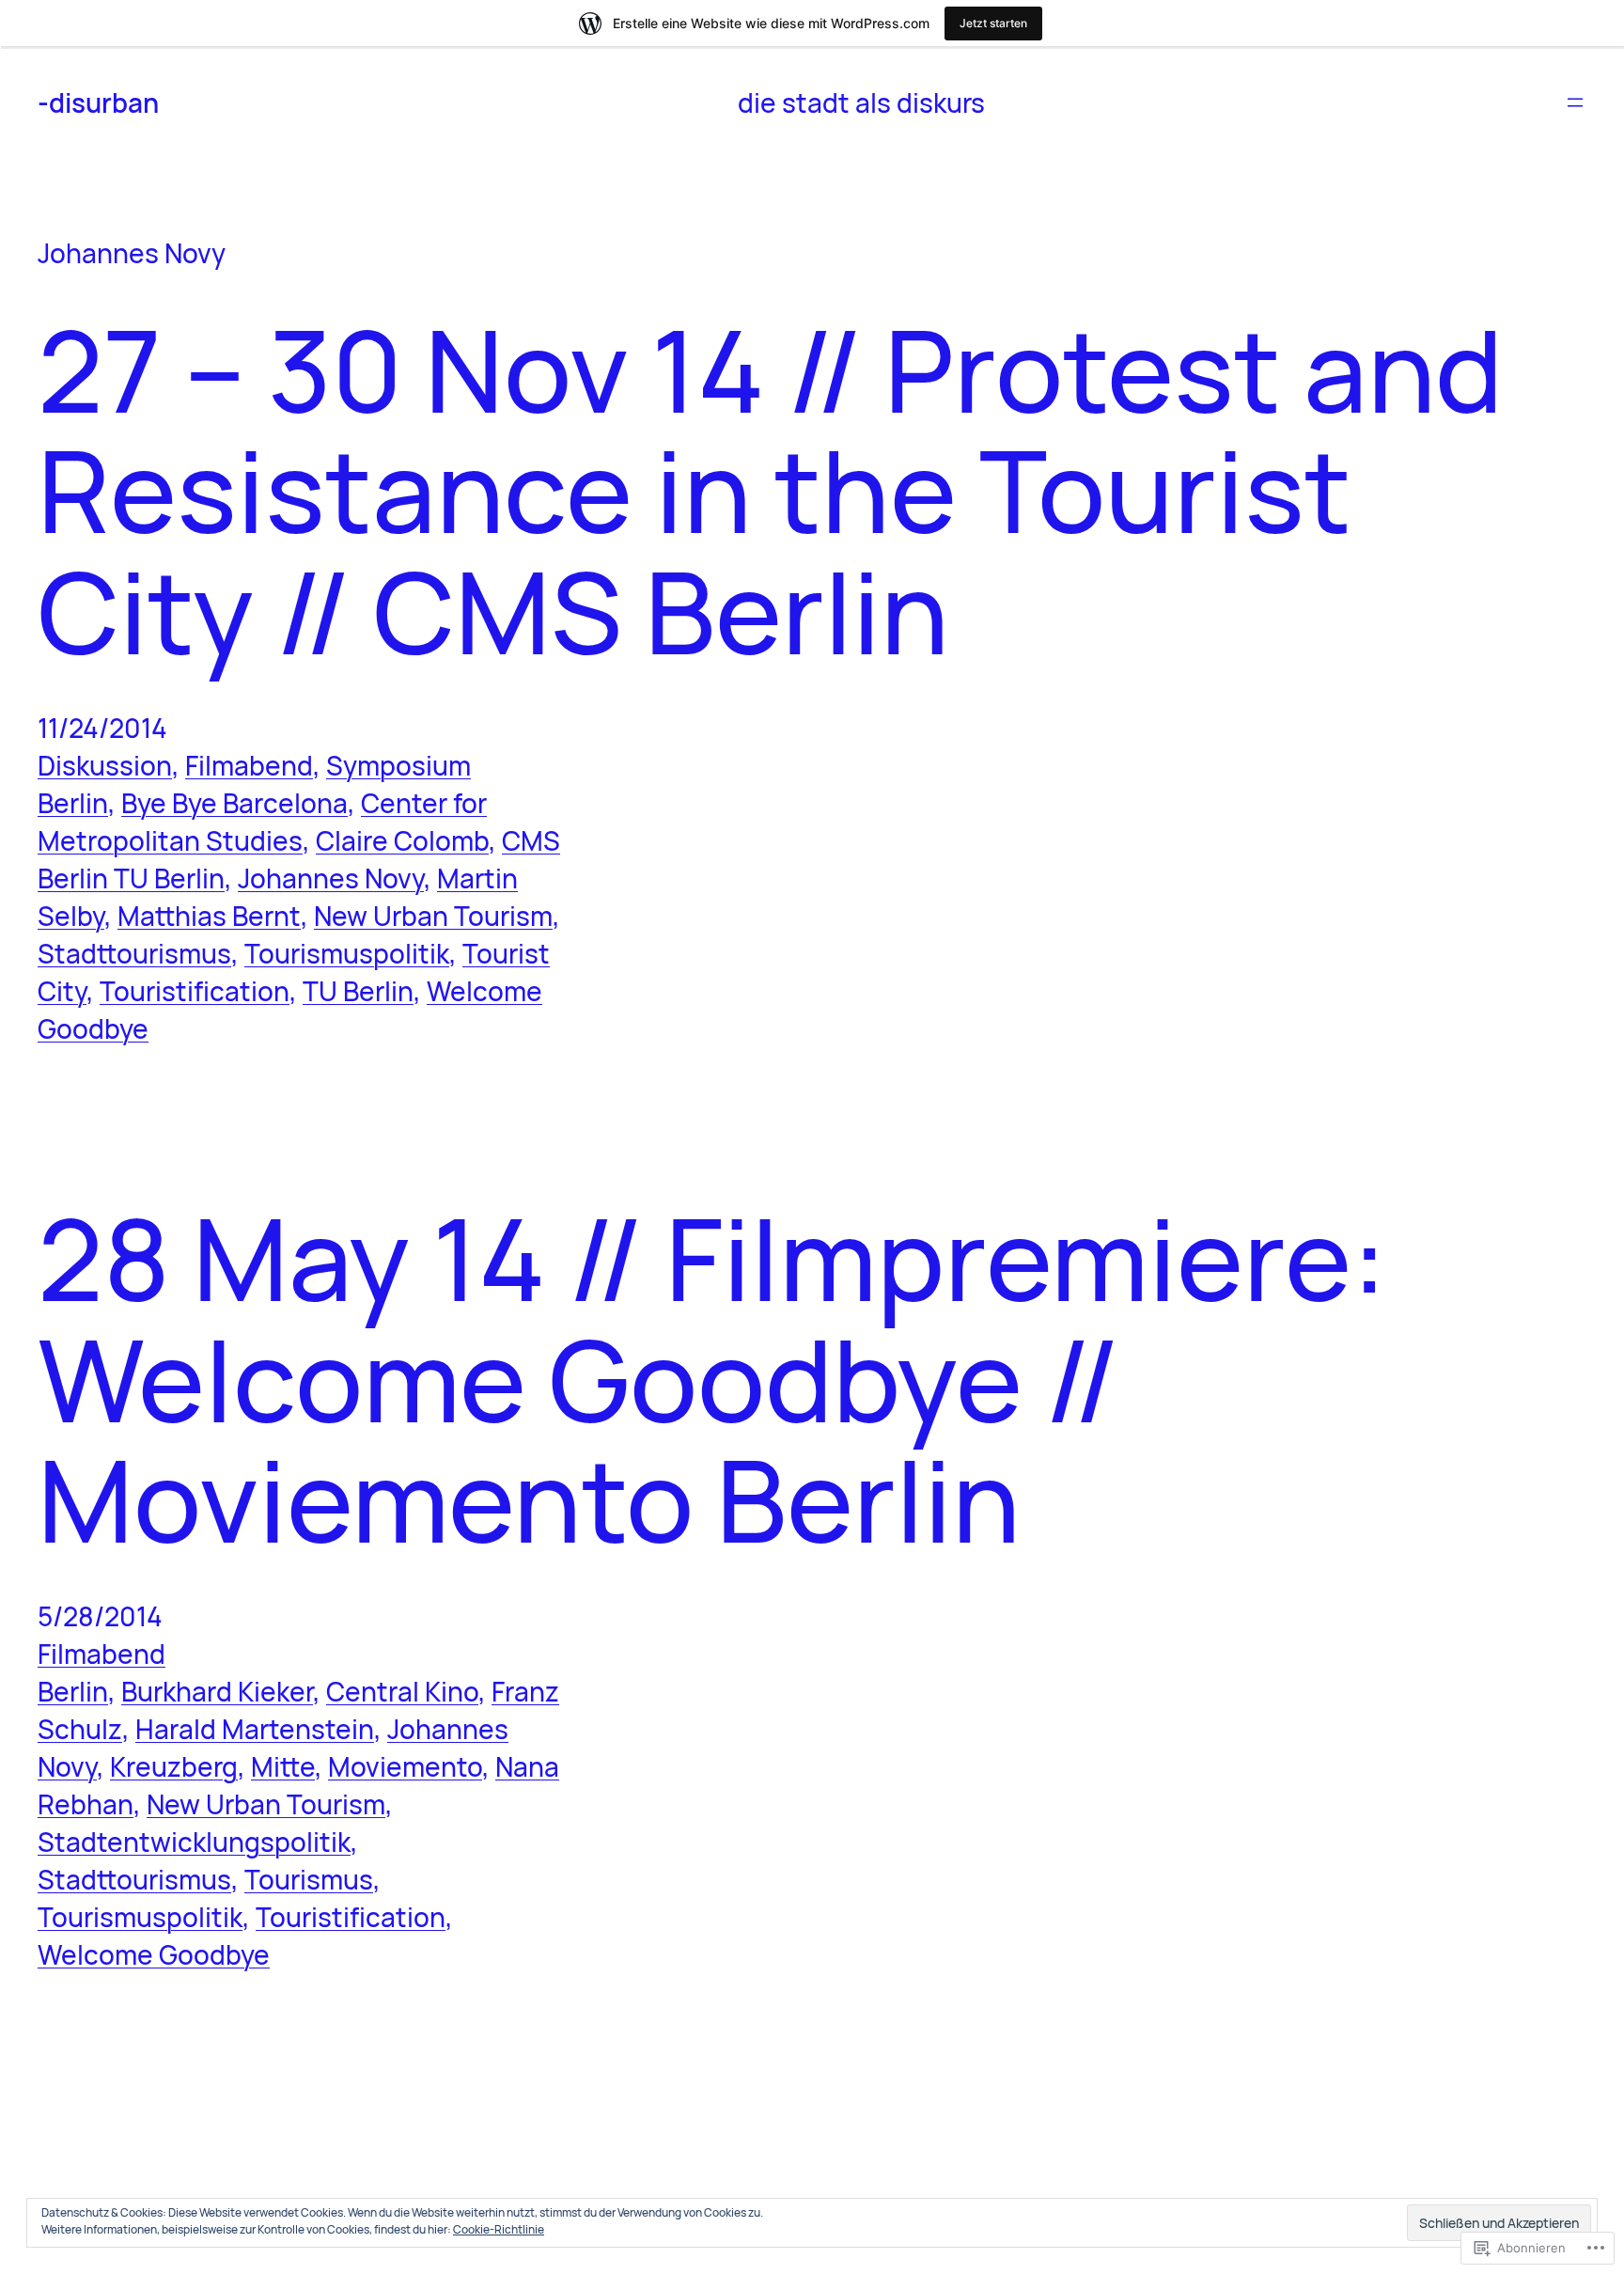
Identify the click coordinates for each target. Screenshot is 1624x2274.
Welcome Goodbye (154, 1954)
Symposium (398, 765)
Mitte (283, 1766)
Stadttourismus (134, 953)
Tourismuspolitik (347, 953)
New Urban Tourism (433, 916)
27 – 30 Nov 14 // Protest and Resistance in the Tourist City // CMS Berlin (770, 490)
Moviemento (405, 1766)
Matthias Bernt (209, 916)
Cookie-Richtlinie (499, 2229)
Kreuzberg (174, 1766)
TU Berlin (358, 991)
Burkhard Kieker (217, 1691)
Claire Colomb (402, 840)
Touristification (195, 991)
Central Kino (402, 1691)
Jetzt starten (993, 23)
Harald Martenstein (255, 1729)
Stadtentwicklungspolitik (194, 1842)
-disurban (98, 102)
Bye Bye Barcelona (234, 803)
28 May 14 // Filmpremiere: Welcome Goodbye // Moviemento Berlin (712, 1379)
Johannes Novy (331, 878)
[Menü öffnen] (1575, 102)
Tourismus (309, 1879)
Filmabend (249, 765)
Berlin (73, 803)
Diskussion (105, 765)
